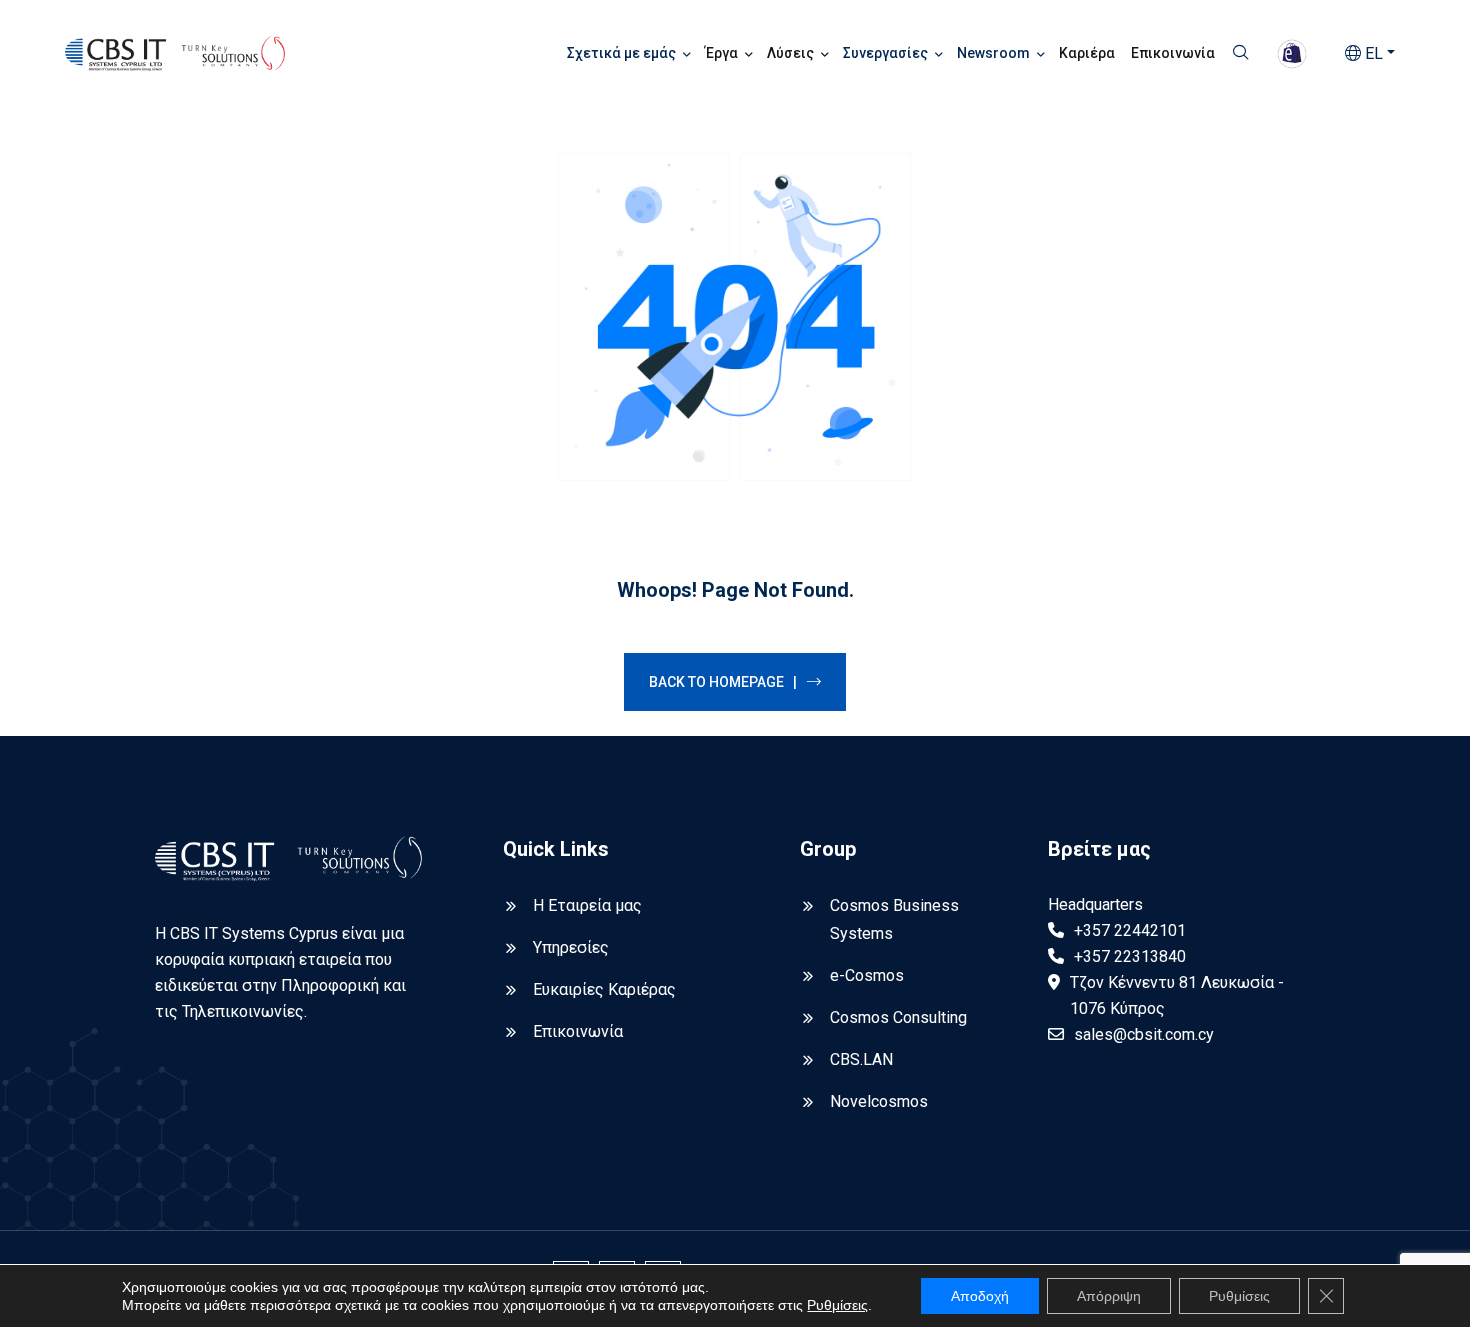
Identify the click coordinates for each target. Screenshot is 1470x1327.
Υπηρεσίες (571, 947)
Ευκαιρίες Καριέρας (604, 989)
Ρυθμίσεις (837, 1305)
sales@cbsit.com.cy (1144, 1034)
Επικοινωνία (1173, 53)
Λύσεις (790, 53)
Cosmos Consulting (898, 1017)
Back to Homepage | (723, 682)
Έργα (721, 53)
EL (1372, 53)
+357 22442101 (1130, 930)
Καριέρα (1087, 53)
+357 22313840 (1130, 956)
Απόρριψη (1109, 1296)
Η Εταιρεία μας (587, 905)
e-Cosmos (867, 975)
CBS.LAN (861, 1059)
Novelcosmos (879, 1101)
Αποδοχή (980, 1296)
